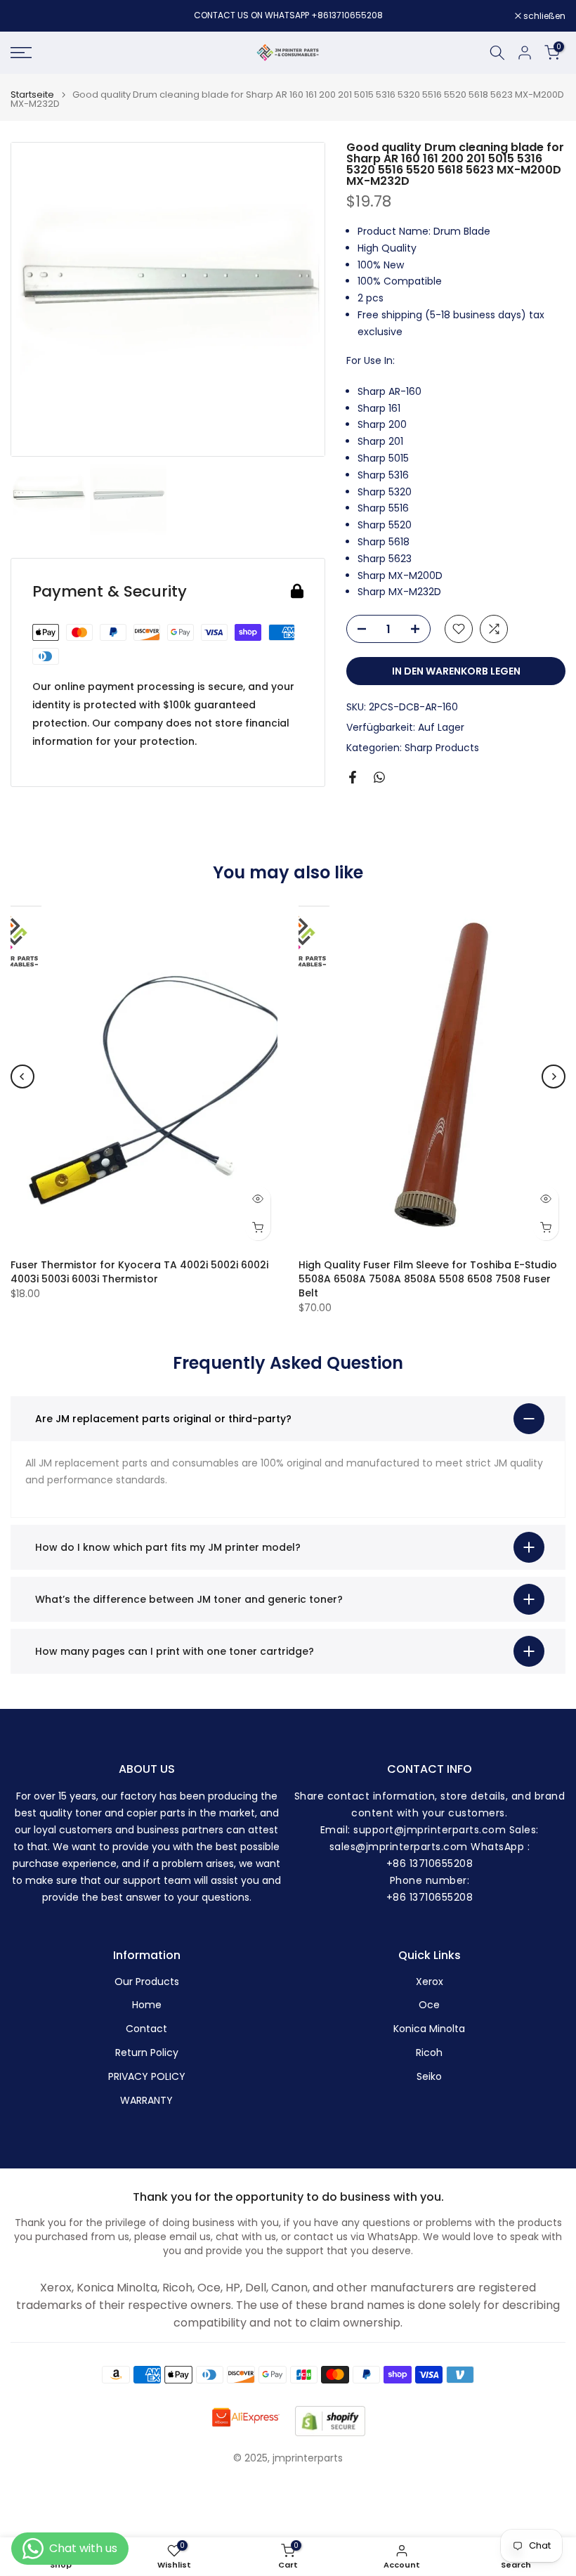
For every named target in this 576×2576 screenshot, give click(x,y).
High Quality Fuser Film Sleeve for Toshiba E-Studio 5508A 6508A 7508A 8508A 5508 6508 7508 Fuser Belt (428, 1278)
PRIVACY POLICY (147, 2077)
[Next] (554, 1076)
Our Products (147, 1982)
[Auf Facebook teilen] (353, 777)
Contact (146, 2029)
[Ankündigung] (288, 15)
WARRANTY (146, 2101)
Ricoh (429, 2053)
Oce (429, 2005)
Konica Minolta (429, 2029)
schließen (39, 16)
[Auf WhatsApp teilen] (379, 777)
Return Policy (147, 2053)
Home (147, 2005)
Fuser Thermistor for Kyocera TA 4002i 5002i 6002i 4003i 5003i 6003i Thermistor (139, 1271)
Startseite (32, 95)
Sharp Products (442, 748)
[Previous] (22, 1076)
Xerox (430, 1982)
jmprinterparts (308, 2458)
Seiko (429, 2077)
